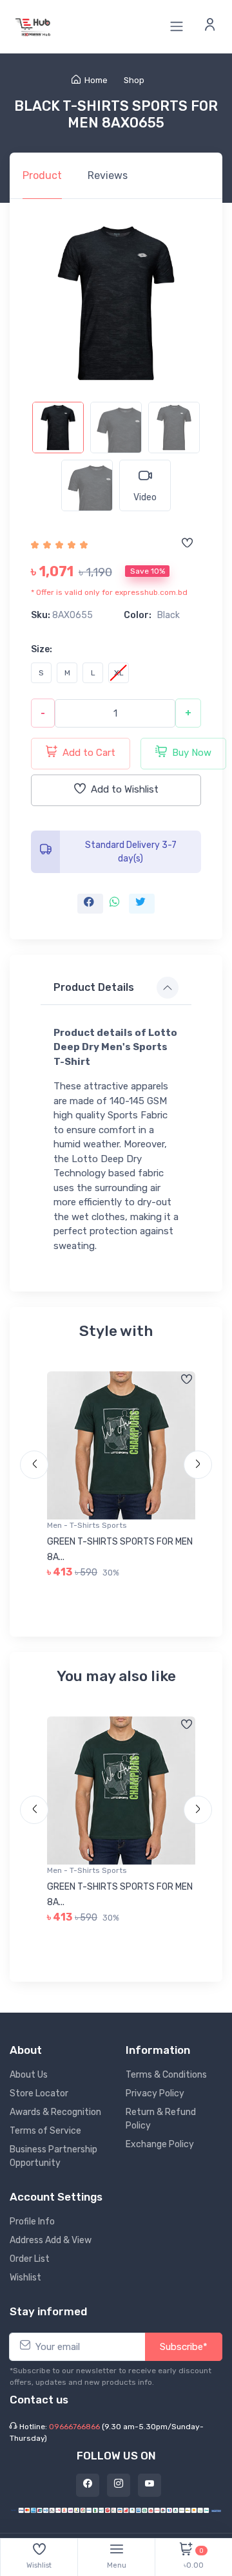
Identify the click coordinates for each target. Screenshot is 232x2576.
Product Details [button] (94, 987)
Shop (134, 80)
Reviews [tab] (108, 175)
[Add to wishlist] (187, 544)
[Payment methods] (116, 2509)
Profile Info (32, 2222)
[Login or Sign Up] (210, 26)
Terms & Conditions (166, 2075)
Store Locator (39, 2093)
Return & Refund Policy (161, 2119)
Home (96, 80)
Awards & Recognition (55, 2112)
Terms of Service (45, 2131)
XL (119, 673)
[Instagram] (119, 2485)
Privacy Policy (155, 2093)
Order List (30, 2259)
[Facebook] (88, 2485)
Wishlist (25, 2278)
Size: (42, 649)
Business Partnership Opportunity (53, 2156)
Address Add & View (51, 2240)
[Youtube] (150, 2485)
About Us (29, 2075)
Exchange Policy (160, 2144)
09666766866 (74, 2427)
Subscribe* (184, 2347)
